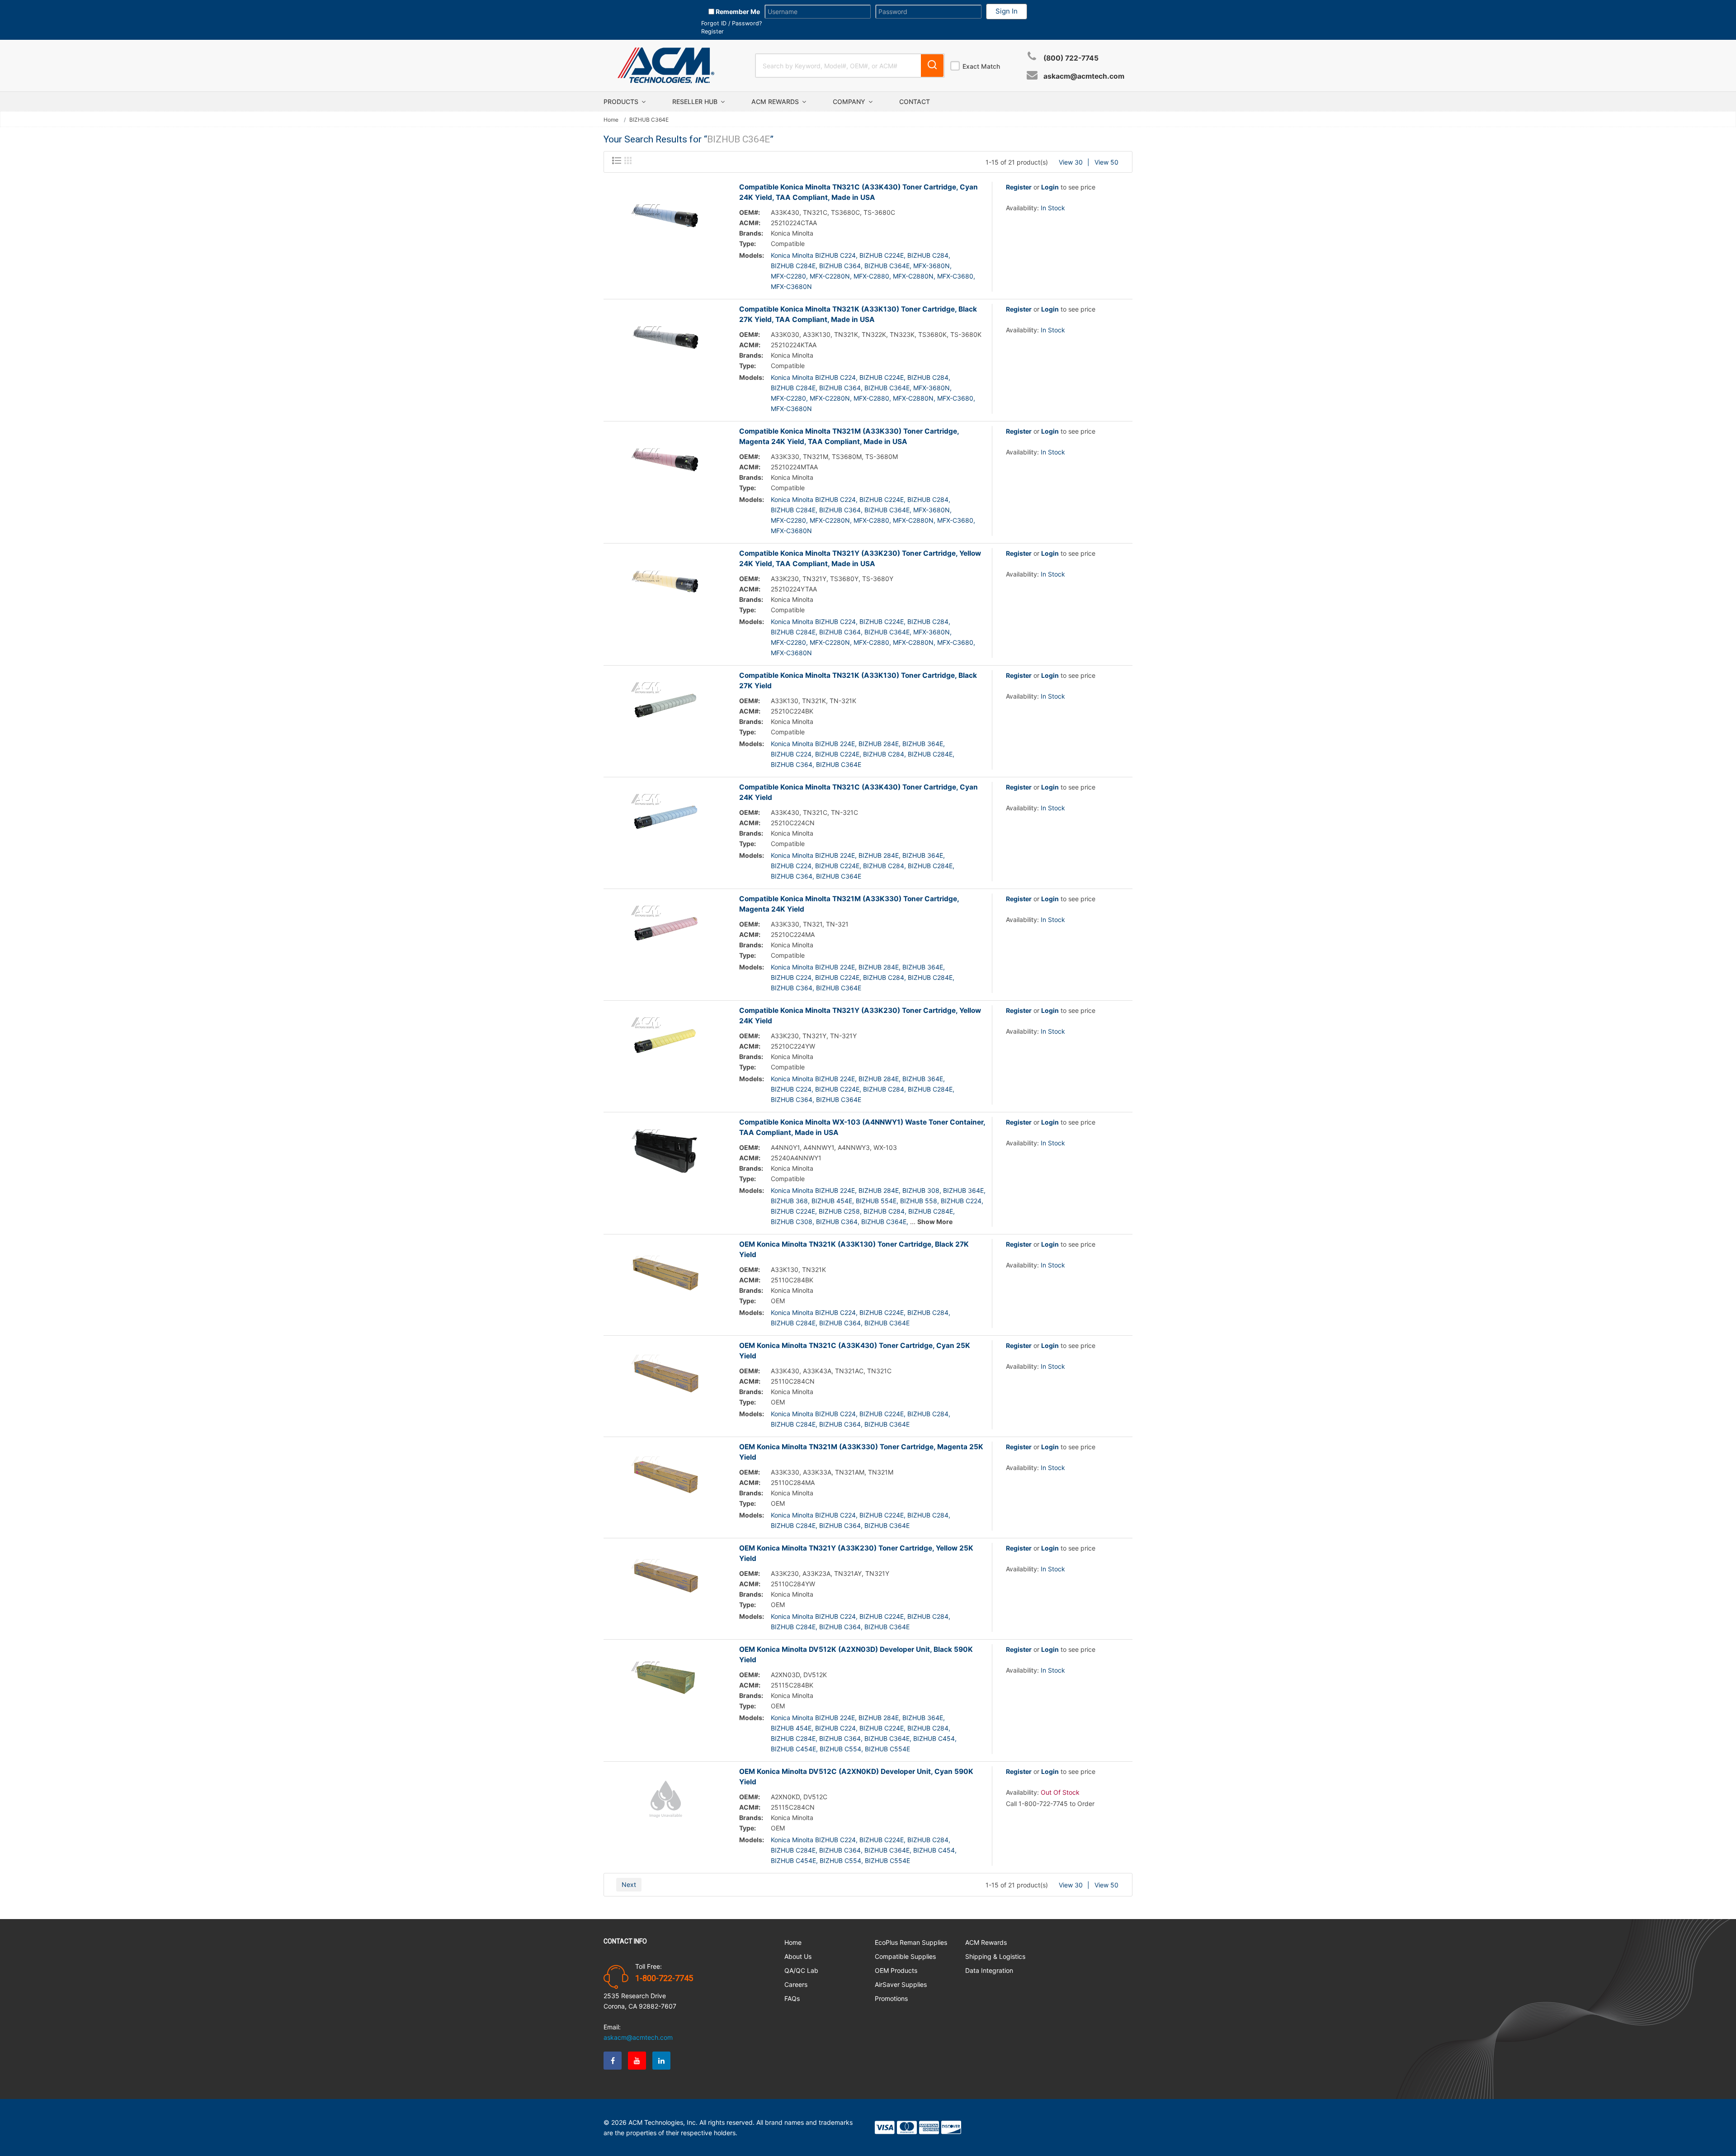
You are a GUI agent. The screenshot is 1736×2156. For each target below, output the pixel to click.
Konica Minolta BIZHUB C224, (814, 255)
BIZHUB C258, (840, 1211)
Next (629, 1884)
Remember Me (737, 12)
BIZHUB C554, (841, 1749)
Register (712, 31)
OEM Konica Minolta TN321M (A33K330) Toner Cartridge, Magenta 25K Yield (861, 1452)
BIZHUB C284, (929, 255)
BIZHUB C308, (793, 1222)
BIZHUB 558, (920, 1201)
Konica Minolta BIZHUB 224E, (814, 744)
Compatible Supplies (905, 1956)
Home (611, 120)
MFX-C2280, (789, 276)
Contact (915, 102)
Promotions (891, 1998)
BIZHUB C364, (841, 266)
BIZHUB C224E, (882, 255)
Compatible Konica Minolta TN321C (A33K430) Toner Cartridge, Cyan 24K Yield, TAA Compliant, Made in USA (859, 192)
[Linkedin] (661, 2061)
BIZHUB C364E (839, 764)
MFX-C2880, (872, 276)
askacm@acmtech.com (1084, 76)
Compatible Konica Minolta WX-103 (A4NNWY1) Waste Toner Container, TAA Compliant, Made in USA (862, 1127)
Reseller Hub (696, 102)
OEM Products (896, 1970)
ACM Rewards (776, 102)
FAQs (792, 1998)
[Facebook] (613, 2061)
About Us (798, 1956)
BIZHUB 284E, (880, 744)
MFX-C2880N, (914, 276)
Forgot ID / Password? (731, 23)
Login (1050, 187)
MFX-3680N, (932, 266)
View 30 (1071, 162)
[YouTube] (637, 2061)
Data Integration (989, 1970)
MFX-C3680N (791, 286)
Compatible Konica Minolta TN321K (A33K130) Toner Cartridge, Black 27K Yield (858, 681)
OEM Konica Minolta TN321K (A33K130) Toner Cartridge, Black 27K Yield (854, 1249)
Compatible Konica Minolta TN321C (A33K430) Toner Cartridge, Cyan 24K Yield (859, 792)
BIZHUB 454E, (833, 1201)
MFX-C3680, (956, 276)
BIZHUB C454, (935, 1738)
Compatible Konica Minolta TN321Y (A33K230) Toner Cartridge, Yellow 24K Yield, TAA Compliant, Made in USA (860, 558)
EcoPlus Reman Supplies (911, 1942)
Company (850, 102)
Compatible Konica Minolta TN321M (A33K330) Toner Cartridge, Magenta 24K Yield (849, 904)
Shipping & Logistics (995, 1956)
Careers (796, 1984)
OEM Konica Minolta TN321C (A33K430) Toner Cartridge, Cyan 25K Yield (855, 1351)
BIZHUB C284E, (794, 266)
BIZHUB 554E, (877, 1201)
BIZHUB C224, (792, 754)
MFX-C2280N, (831, 276)
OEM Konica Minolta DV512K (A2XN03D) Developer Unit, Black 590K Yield (856, 1655)
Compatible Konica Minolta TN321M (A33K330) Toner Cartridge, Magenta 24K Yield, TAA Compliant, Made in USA (849, 436)
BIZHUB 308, (922, 1190)
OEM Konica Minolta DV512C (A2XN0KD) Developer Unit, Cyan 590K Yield (856, 1777)
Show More (935, 1222)
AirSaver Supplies (901, 1984)
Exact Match (981, 66)
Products (622, 102)
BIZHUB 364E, (924, 744)
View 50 (1106, 162)
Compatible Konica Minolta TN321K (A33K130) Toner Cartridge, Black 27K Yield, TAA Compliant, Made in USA (858, 314)
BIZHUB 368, (790, 1201)
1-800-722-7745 (664, 1978)
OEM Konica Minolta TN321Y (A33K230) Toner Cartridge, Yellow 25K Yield (856, 1553)
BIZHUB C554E (887, 1749)
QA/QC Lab (801, 1970)
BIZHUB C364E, (888, 266)
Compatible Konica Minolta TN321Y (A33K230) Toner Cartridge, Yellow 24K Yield (860, 1016)
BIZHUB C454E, (794, 1749)
